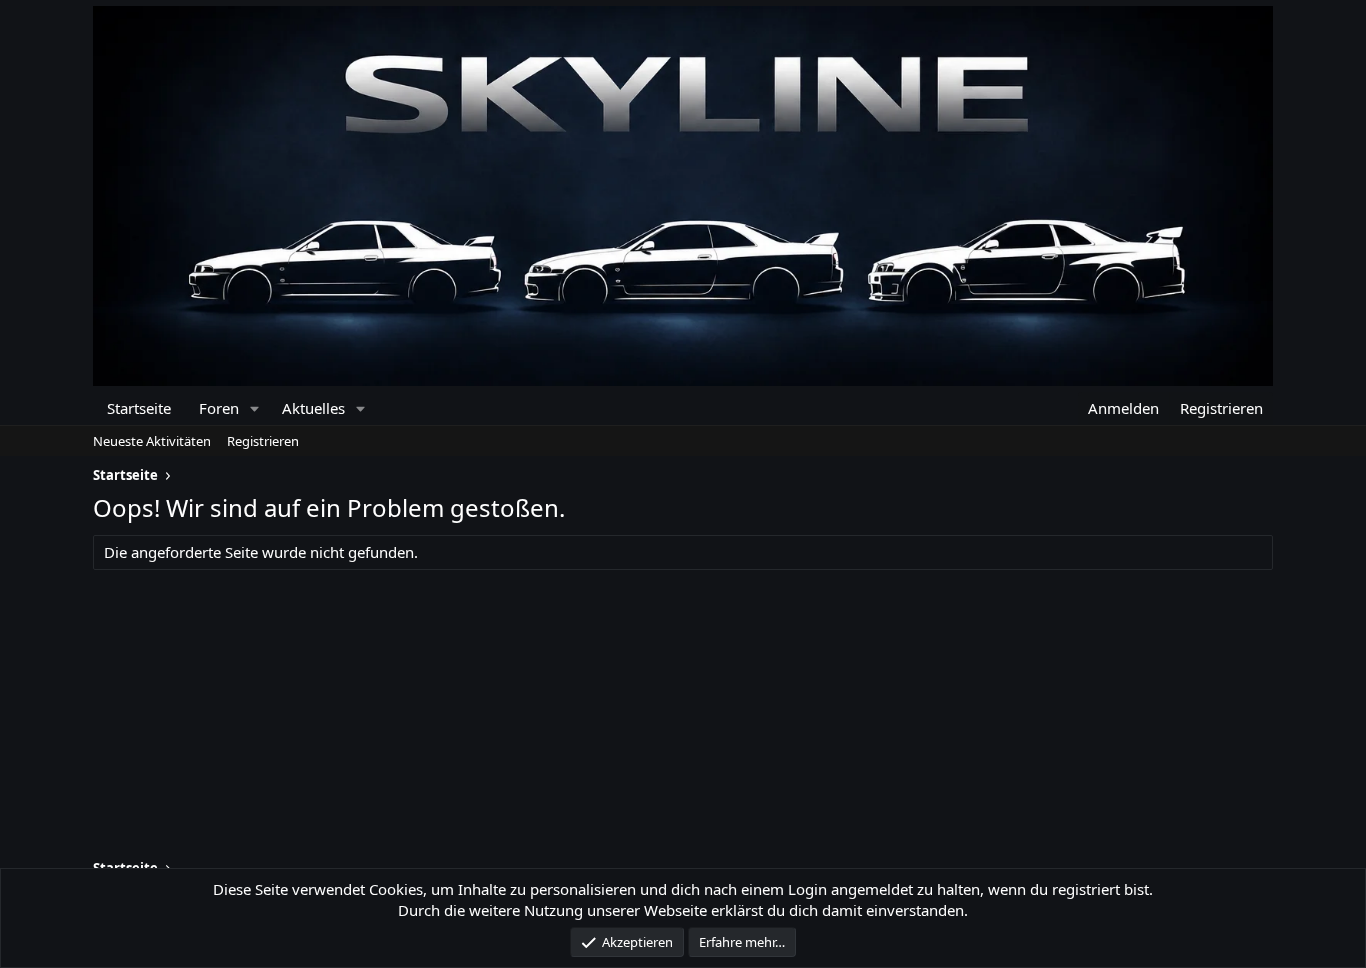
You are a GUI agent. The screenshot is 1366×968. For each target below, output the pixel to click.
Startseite (139, 408)
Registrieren (263, 441)
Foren (219, 408)
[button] (254, 408)
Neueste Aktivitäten (152, 441)
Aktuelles (313, 408)
